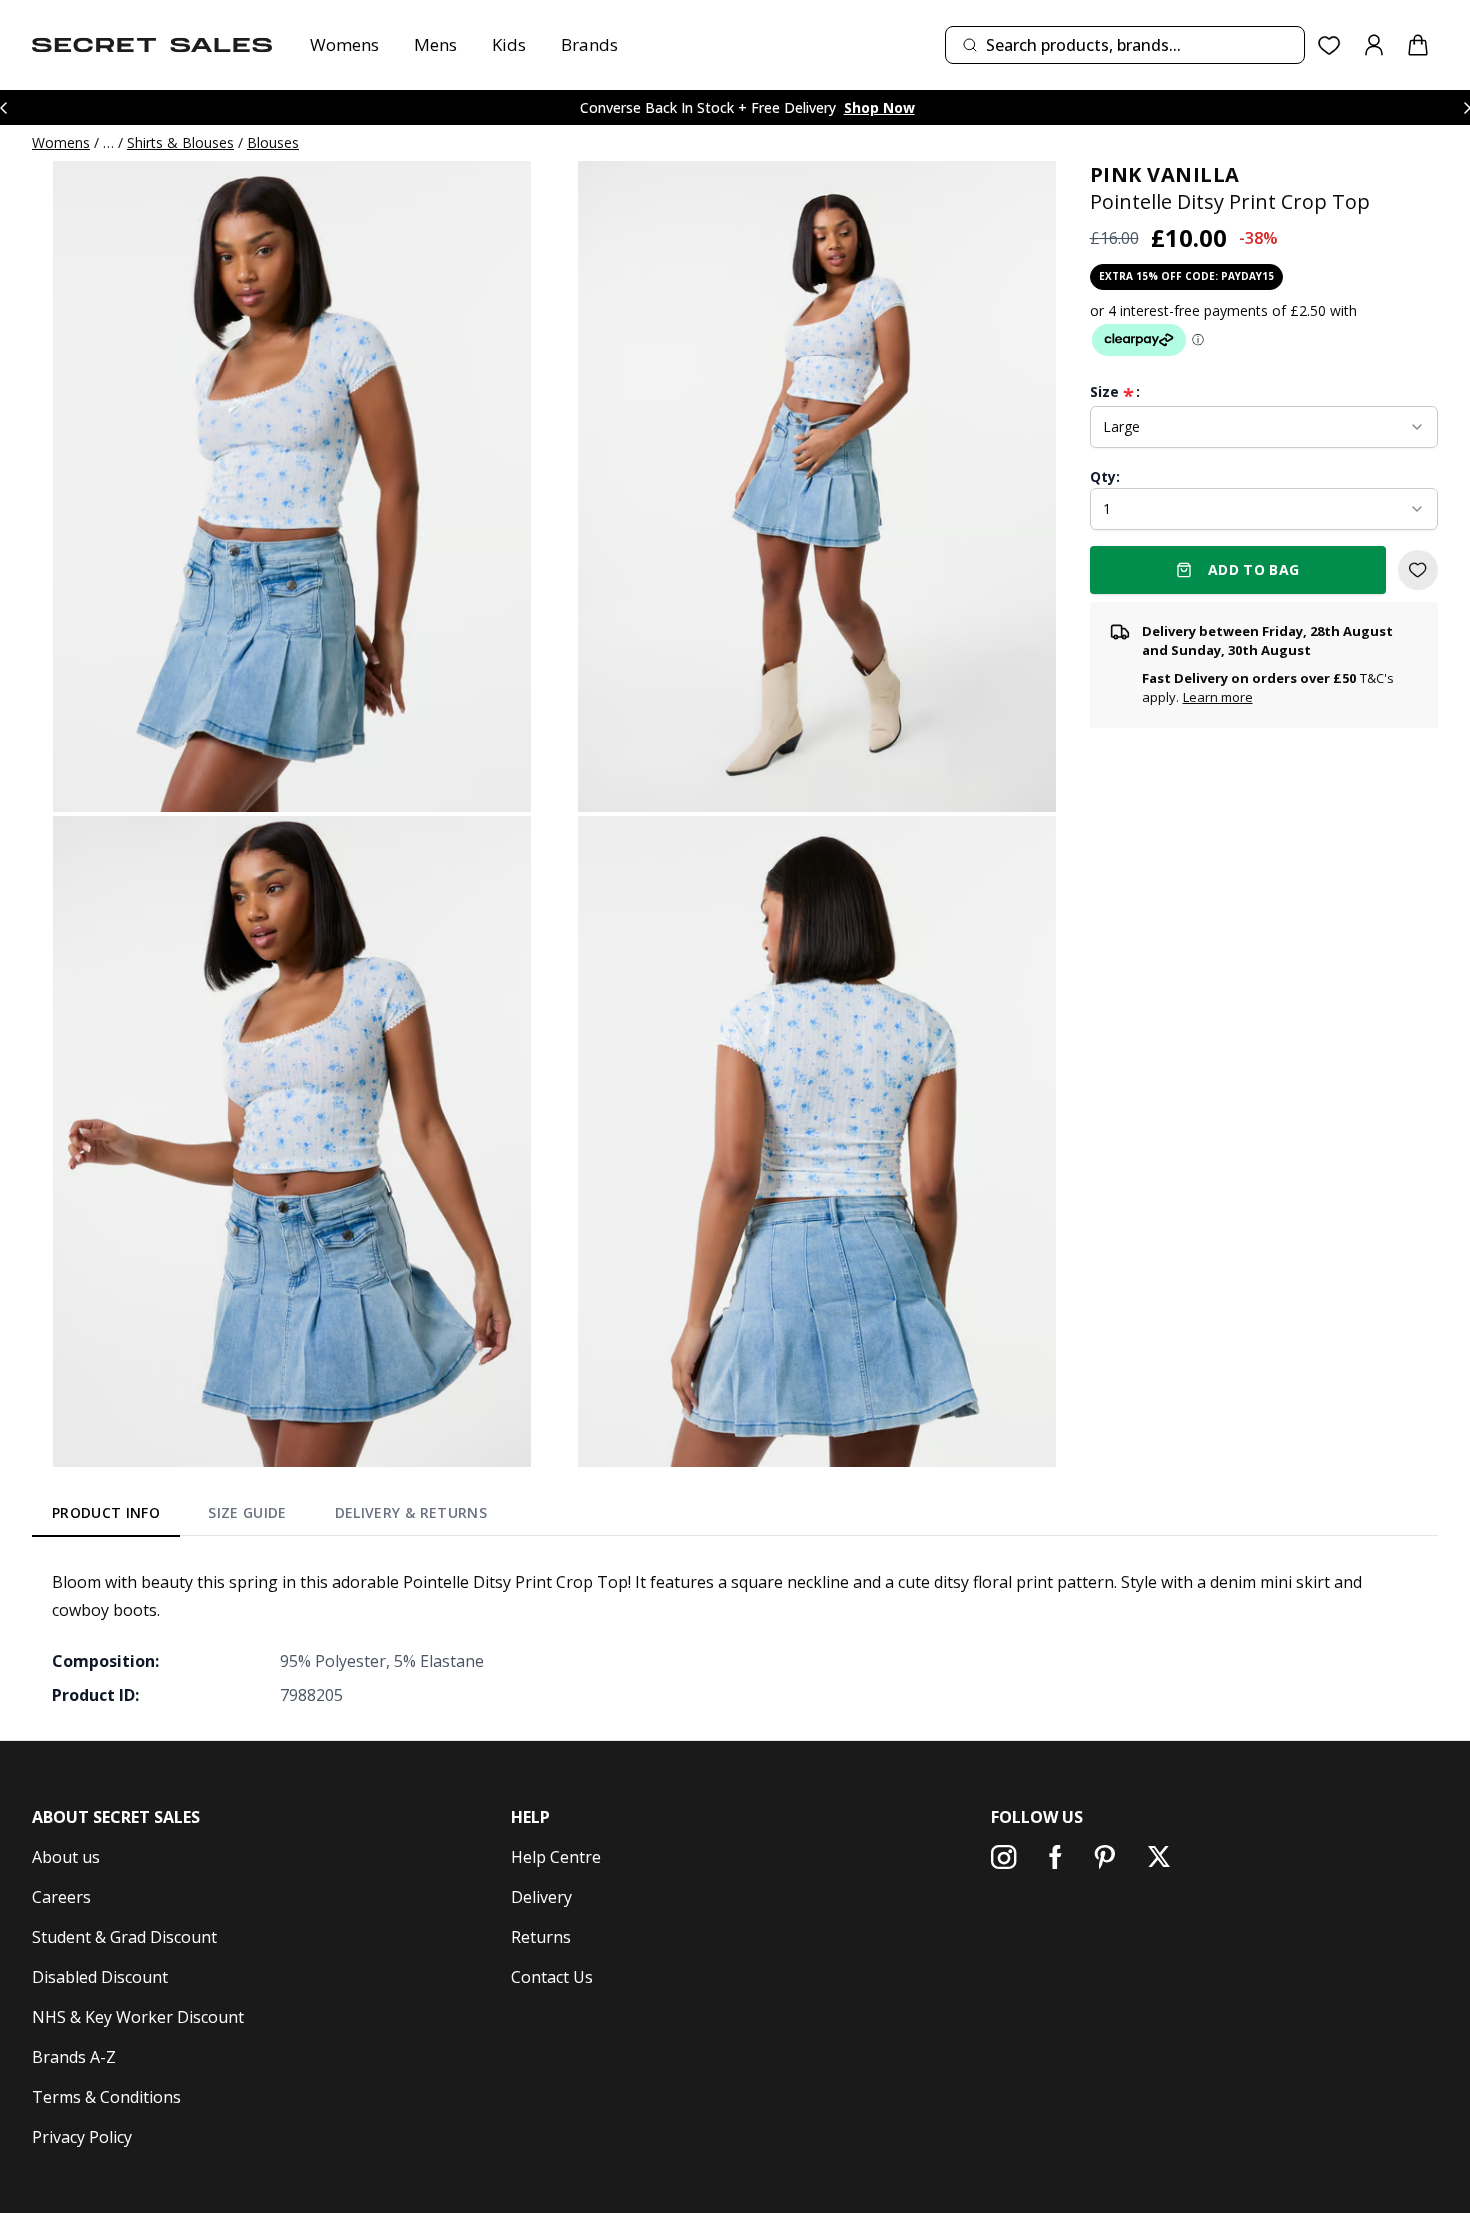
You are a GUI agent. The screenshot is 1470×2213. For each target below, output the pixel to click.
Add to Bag (1254, 569)
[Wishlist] (1329, 45)
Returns (541, 1937)
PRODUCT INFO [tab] (106, 1512)
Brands (589, 44)
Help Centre (556, 1857)
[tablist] (269, 1517)
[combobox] (1125, 45)
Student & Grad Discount (124, 1937)
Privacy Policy (82, 2137)
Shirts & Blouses (180, 142)
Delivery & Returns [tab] (411, 1512)
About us (66, 1857)
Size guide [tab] (247, 1512)
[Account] (1374, 45)
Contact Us (552, 1977)
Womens (344, 44)
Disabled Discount (100, 1977)
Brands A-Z (74, 2057)
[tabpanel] (735, 1638)
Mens (435, 44)
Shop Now (879, 107)
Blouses (273, 142)
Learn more (1218, 697)
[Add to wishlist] (1418, 570)
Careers (61, 1897)
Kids (509, 44)
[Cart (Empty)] (1418, 45)
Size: (1115, 392)
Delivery (541, 1897)
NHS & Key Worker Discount (138, 2017)
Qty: (1105, 476)
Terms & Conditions (106, 2097)
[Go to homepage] (152, 45)
